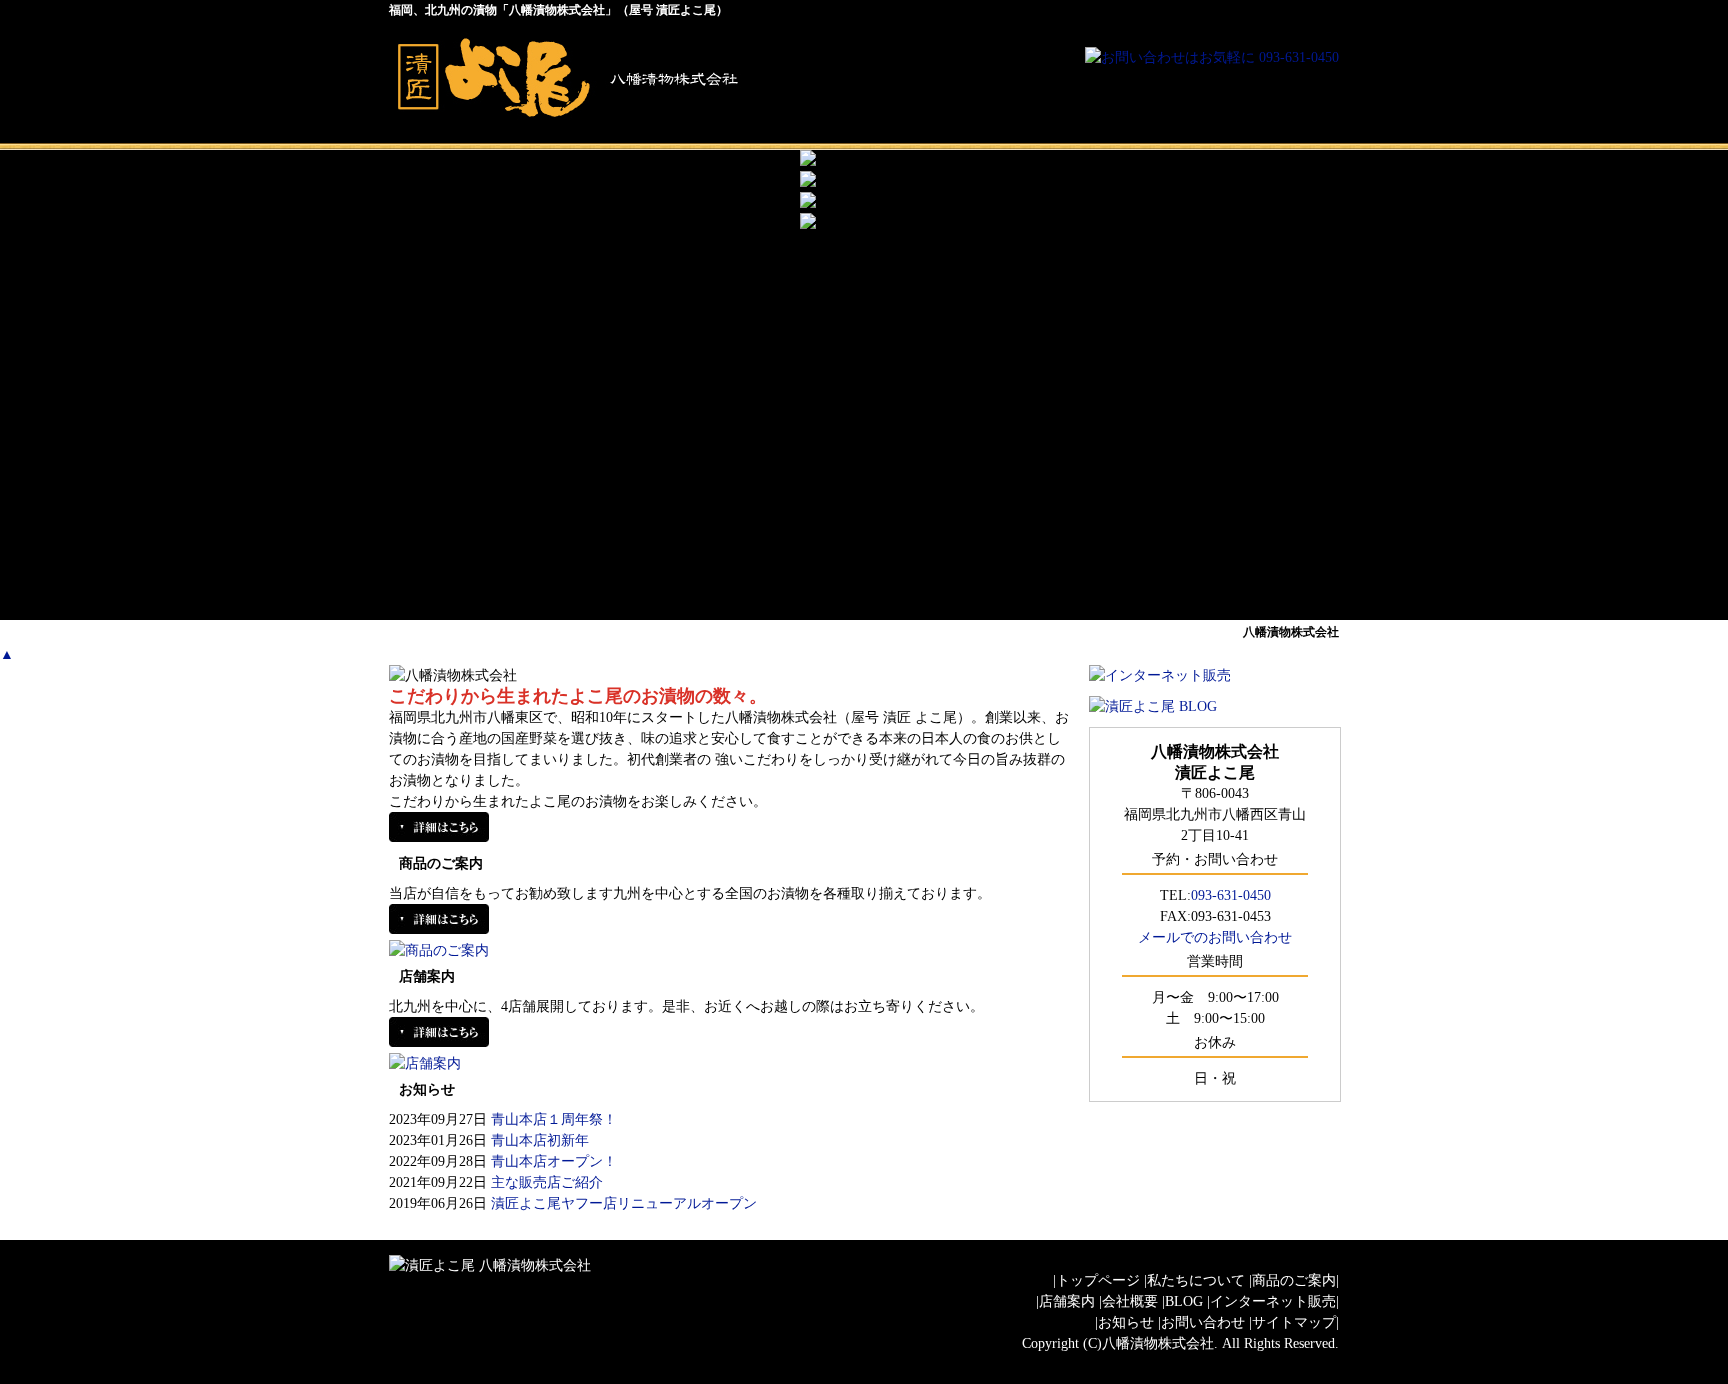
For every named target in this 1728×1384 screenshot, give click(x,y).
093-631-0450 (1231, 895)
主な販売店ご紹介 (547, 1182)
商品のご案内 (864, 575)
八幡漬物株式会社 (1158, 1343)
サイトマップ (1294, 1322)
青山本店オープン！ (554, 1161)
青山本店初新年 (540, 1140)
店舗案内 (1054, 575)
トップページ (484, 575)
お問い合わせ (1203, 1322)
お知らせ (1126, 1322)
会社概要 (1244, 575)
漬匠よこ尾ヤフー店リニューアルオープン (624, 1203)
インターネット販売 (1273, 1301)
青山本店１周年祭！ (554, 1119)
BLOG (1184, 1301)
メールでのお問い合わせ (1215, 937)
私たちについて (674, 575)
